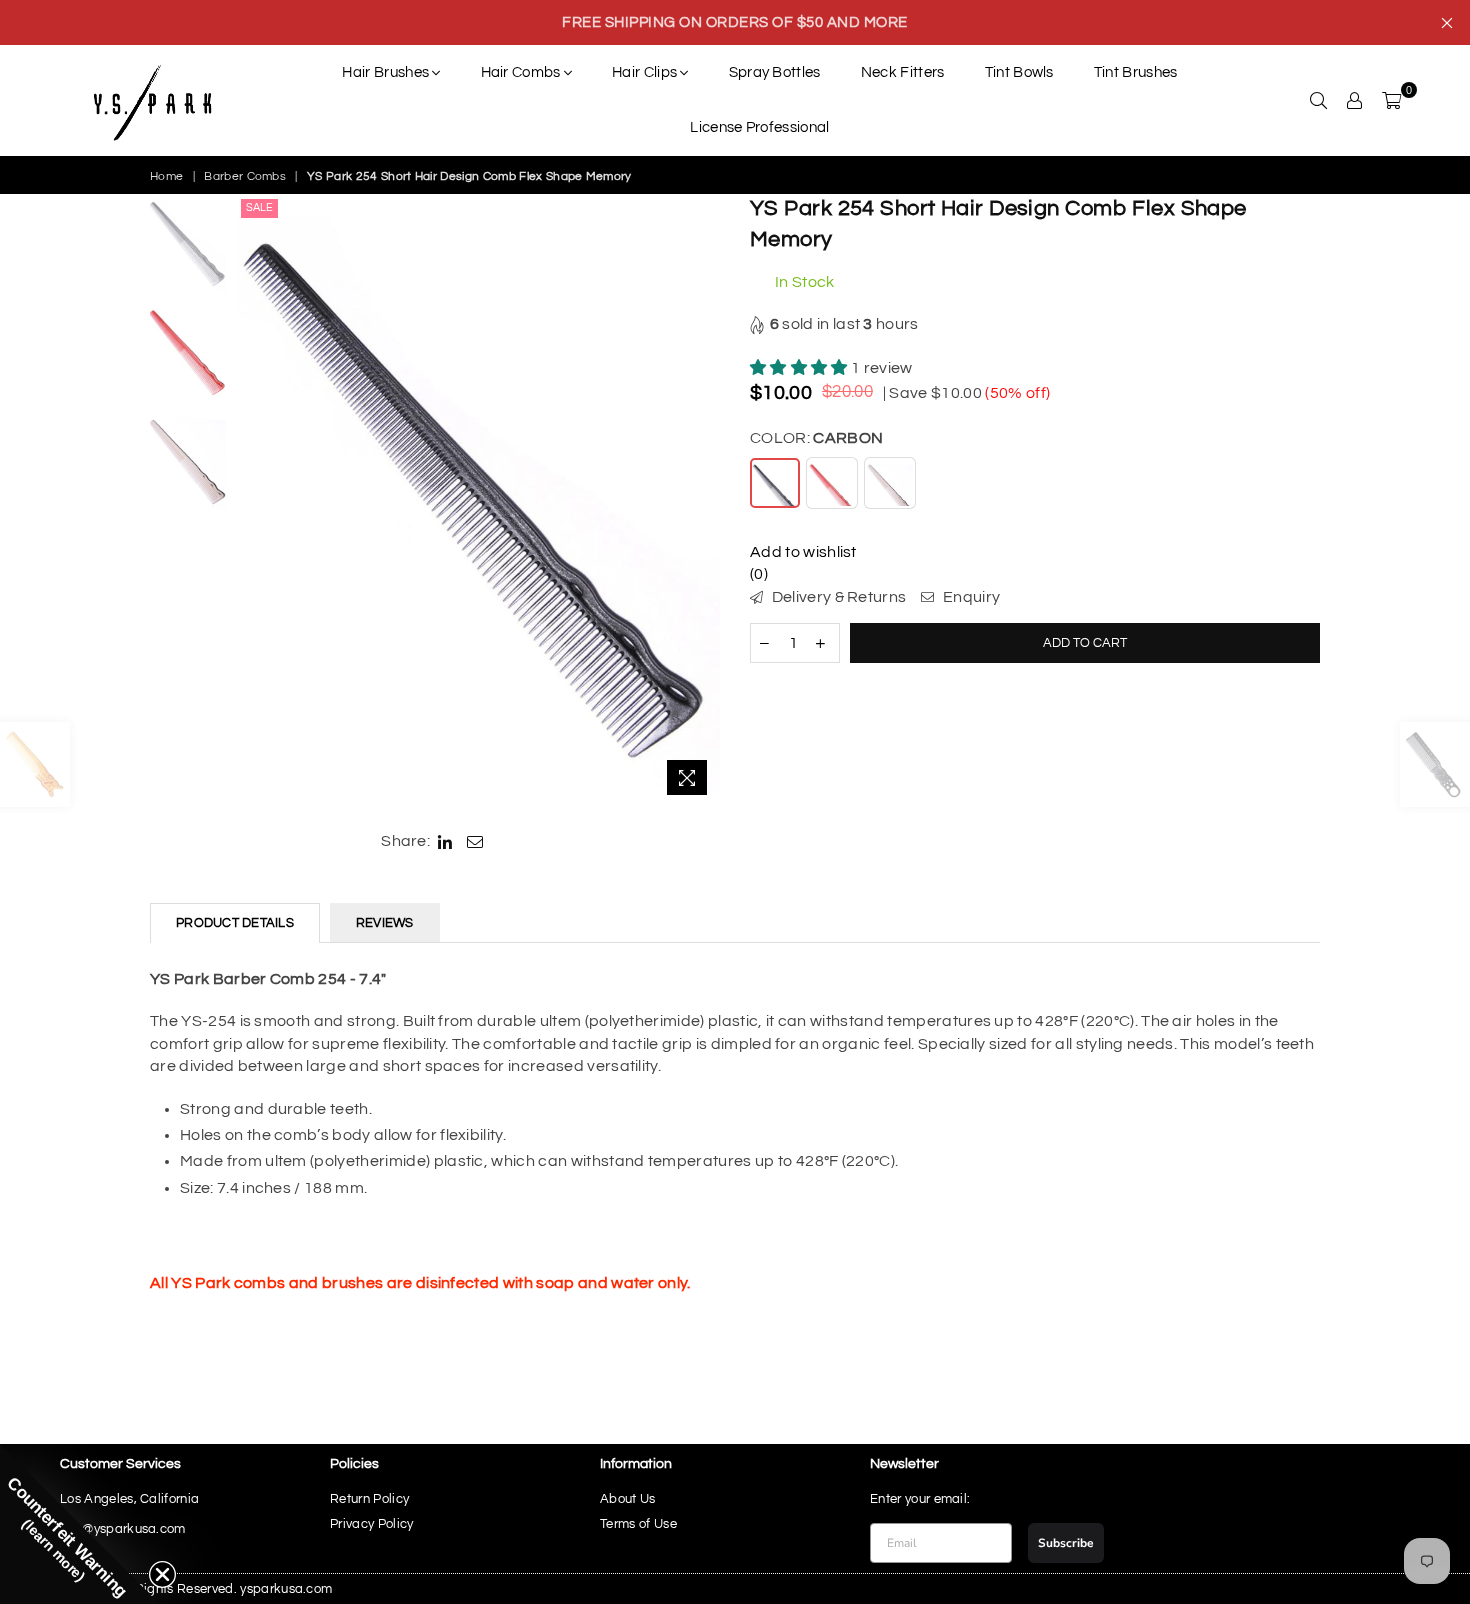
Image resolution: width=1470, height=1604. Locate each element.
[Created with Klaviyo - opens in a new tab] (735, 1050)
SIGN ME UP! (735, 927)
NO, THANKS (735, 987)
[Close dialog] (941, 587)
